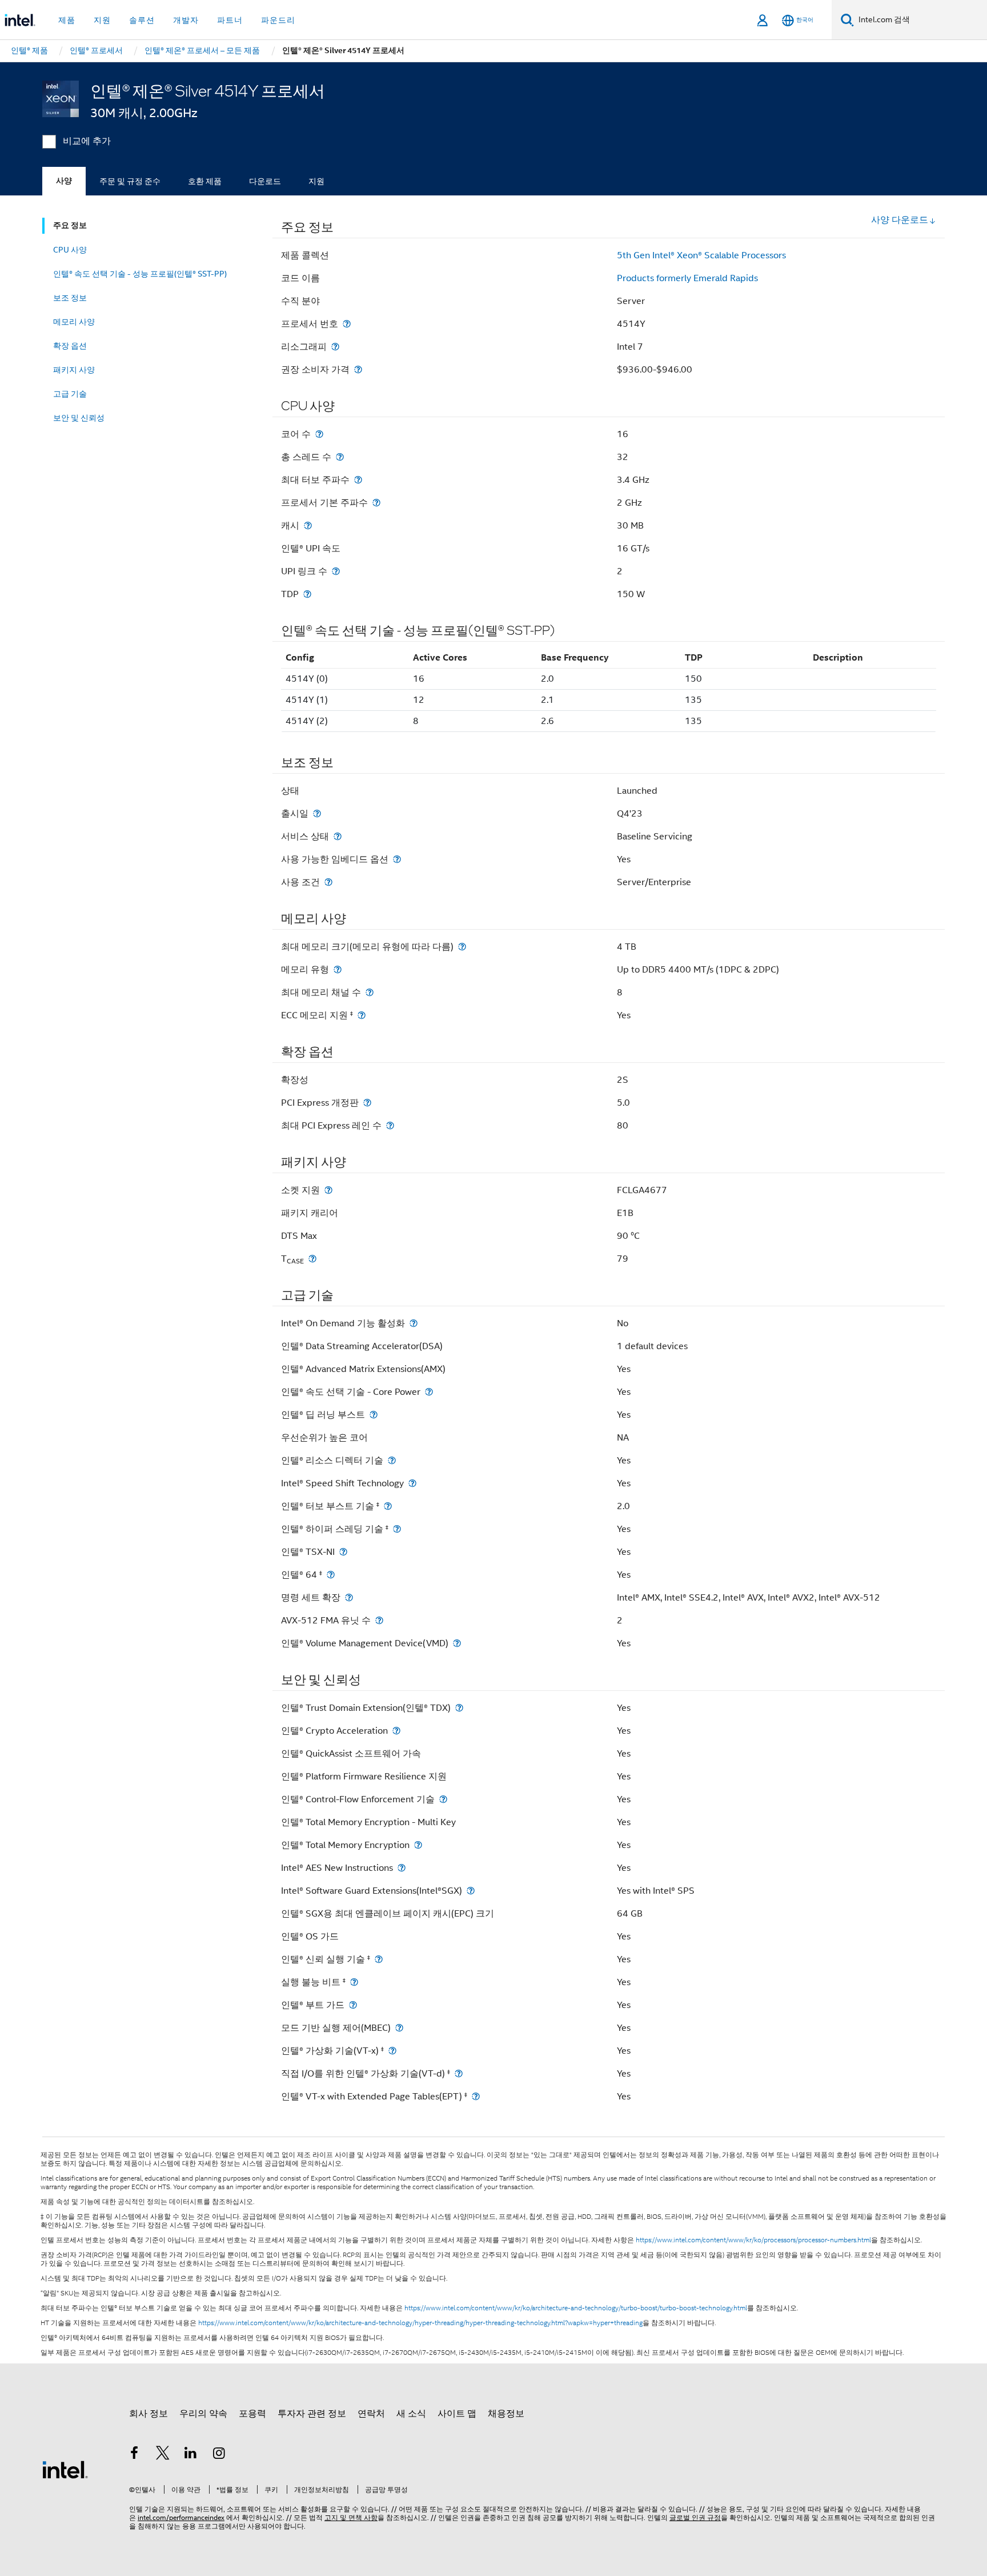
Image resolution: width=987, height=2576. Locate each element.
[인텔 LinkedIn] (191, 2455)
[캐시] (308, 525)
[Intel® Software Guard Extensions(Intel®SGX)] (471, 1891)
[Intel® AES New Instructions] (402, 1868)
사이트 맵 (457, 2414)
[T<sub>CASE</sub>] (312, 1259)
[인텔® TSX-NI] (343, 1552)
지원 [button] (102, 20)
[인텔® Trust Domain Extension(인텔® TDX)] (459, 1708)
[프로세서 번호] (347, 324)
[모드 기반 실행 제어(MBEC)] (399, 2028)
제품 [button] (67, 20)
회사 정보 (149, 2414)
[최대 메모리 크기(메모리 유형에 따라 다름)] (462, 947)
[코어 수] (319, 434)
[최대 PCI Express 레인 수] (390, 1125)
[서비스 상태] (338, 836)
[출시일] (317, 813)
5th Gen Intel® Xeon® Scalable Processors (701, 255)
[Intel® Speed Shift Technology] (412, 1483)
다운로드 (265, 181)
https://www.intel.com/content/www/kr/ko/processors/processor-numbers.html (753, 2240)
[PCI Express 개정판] (367, 1103)
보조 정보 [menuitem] (70, 298)
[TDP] (307, 594)
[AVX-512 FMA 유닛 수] (379, 1620)
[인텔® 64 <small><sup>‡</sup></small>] (331, 1575)
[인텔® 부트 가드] (353, 2005)
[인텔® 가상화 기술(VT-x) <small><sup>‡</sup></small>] (392, 2051)
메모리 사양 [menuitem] (74, 322)
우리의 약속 (203, 2414)
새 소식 (411, 2414)
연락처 (371, 2414)
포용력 (252, 2414)
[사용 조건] (328, 882)
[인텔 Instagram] (219, 2455)
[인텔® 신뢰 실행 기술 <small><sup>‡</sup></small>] (379, 1959)
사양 (64, 181)
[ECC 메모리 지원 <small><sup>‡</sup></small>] (362, 1015)
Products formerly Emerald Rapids (687, 278)
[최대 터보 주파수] (358, 480)
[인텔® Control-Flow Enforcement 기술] (443, 1799)
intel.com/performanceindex (181, 2517)
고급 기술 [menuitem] (70, 394)
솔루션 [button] (142, 20)
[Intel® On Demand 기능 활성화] (414, 1323)
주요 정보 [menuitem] (70, 225)
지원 (316, 181)
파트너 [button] (230, 20)
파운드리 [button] (278, 20)
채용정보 (506, 2414)
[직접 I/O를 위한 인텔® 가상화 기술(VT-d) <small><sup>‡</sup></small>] (459, 2073)
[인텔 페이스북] (134, 2455)
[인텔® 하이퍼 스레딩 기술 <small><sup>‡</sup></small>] (397, 1529)
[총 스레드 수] (340, 457)
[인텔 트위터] (163, 2455)
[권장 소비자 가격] (358, 369)
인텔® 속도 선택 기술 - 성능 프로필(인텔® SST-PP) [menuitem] (140, 274)
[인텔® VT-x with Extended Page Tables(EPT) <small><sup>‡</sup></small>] (476, 2096)
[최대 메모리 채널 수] (370, 992)
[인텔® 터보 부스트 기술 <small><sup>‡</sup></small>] (388, 1506)
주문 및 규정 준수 (130, 181)
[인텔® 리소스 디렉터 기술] (392, 1460)
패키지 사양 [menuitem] (74, 370)
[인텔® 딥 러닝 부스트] (374, 1415)
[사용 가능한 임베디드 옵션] (397, 859)
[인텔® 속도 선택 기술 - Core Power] (429, 1392)
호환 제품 (205, 181)
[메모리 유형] (338, 969)
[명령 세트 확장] (349, 1597)
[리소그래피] (335, 347)
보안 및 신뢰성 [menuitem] (79, 418)
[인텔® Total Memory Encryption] (418, 1845)
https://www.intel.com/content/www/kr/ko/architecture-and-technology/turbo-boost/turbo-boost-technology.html (576, 2308)
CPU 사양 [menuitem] (70, 250)
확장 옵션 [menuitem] (70, 346)
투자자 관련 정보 (312, 2414)
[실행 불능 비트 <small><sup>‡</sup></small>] (354, 1982)
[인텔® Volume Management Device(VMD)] (457, 1643)
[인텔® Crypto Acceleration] (396, 1731)
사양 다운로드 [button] (900, 220)
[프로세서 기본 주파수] (376, 503)
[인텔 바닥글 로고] (65, 2469)
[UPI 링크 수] (336, 571)
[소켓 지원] (328, 1190)
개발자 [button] (186, 20)
